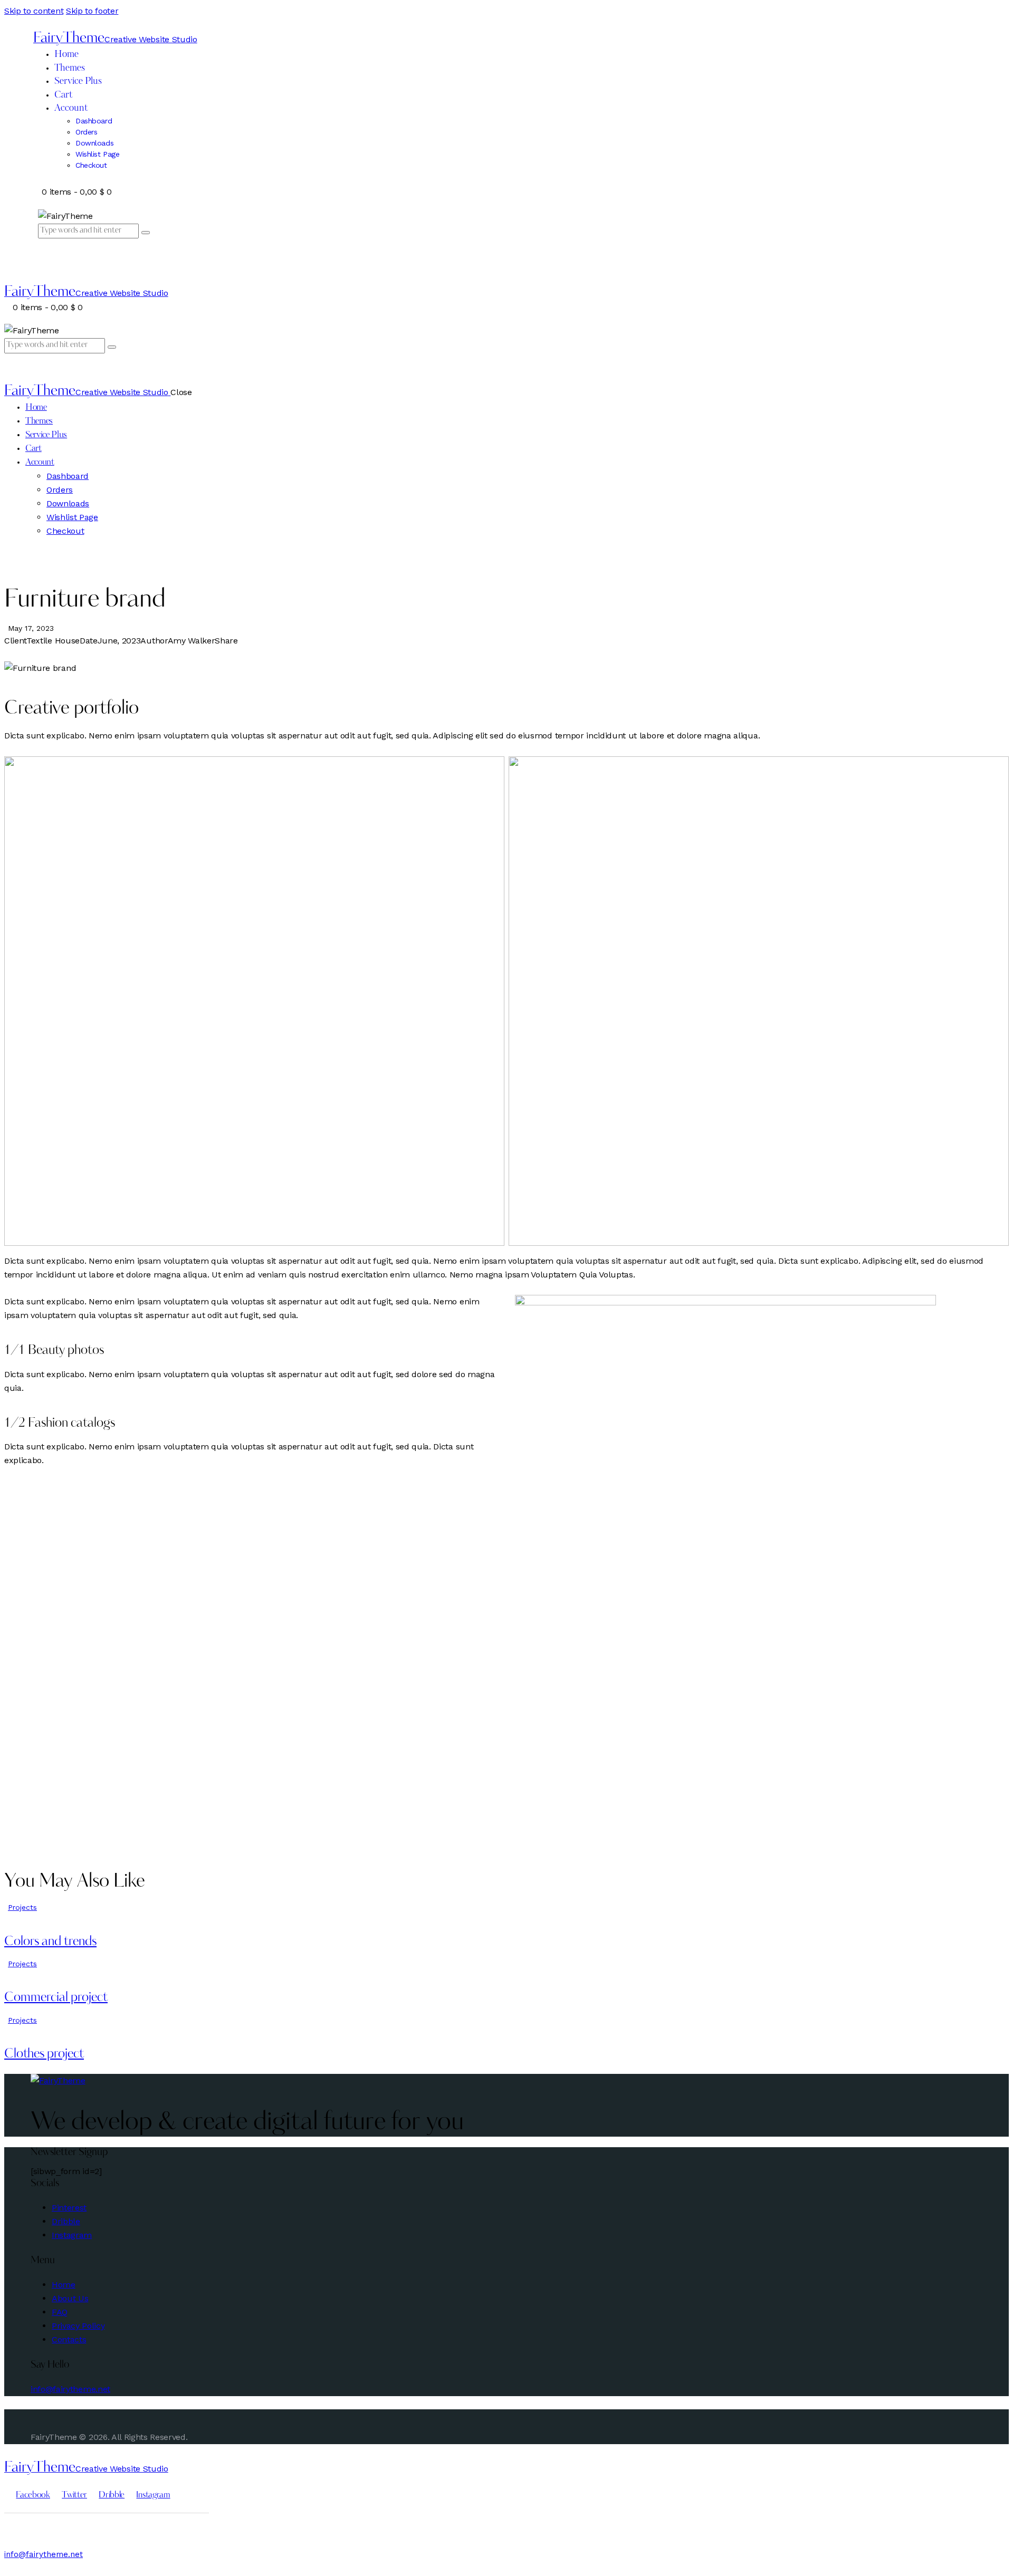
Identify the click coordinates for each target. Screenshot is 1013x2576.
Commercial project (56, 1998)
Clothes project (44, 2054)
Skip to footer (92, 11)
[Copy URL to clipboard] (45, 654)
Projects (22, 1907)
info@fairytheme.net (70, 2389)
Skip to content (34, 11)
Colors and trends (50, 1942)
